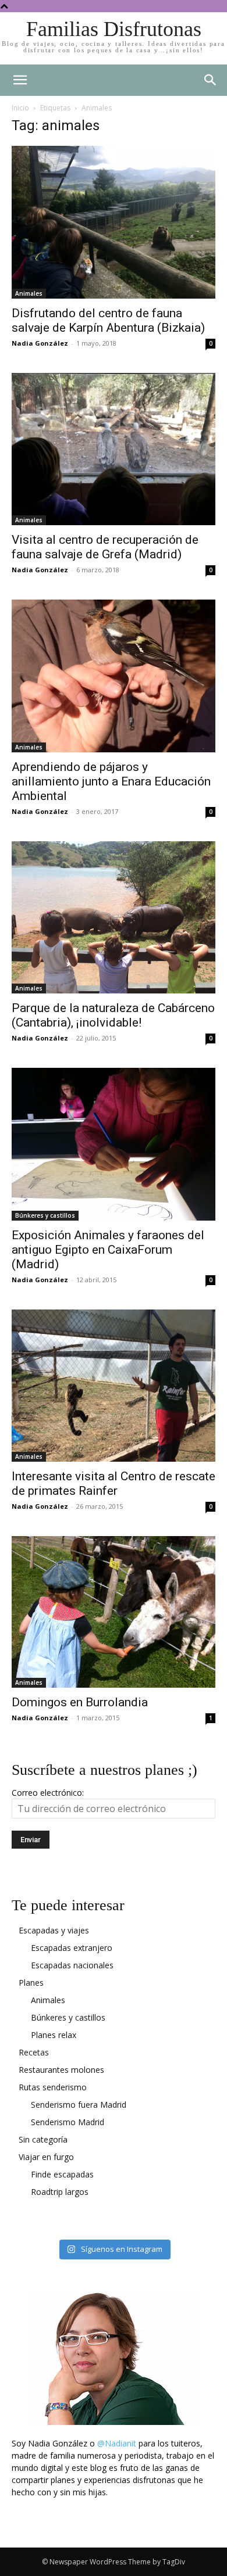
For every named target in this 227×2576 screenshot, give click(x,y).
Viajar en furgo (46, 2157)
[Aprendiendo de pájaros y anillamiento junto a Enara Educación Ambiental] (114, 676)
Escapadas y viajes (54, 1930)
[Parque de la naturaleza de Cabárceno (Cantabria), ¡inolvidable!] (114, 918)
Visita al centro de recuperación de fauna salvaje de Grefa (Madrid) (105, 547)
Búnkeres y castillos (45, 1215)
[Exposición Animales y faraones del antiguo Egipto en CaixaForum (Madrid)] (114, 1144)
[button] (211, 80)
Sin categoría (43, 2139)
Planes (31, 1983)
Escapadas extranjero (72, 1948)
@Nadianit (117, 2443)
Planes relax (54, 2035)
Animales (29, 293)
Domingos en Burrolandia (80, 1702)
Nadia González (40, 343)
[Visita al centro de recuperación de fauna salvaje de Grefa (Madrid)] (114, 449)
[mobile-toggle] (20, 80)
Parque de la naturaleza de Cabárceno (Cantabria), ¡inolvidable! (113, 1015)
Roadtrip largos (60, 2192)
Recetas (34, 2052)
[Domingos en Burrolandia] (114, 1612)
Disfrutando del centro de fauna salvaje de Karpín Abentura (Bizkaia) (108, 320)
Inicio (20, 108)
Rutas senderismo (53, 2087)
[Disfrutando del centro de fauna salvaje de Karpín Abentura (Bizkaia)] (114, 222)
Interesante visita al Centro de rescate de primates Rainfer (114, 1483)
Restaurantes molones (61, 2070)
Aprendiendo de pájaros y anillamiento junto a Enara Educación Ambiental (111, 781)
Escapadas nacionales (72, 1965)
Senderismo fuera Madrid (79, 2105)
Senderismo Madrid (68, 2122)
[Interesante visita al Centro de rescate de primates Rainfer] (114, 1386)
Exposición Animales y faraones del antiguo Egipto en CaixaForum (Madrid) (108, 1250)
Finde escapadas (62, 2174)
